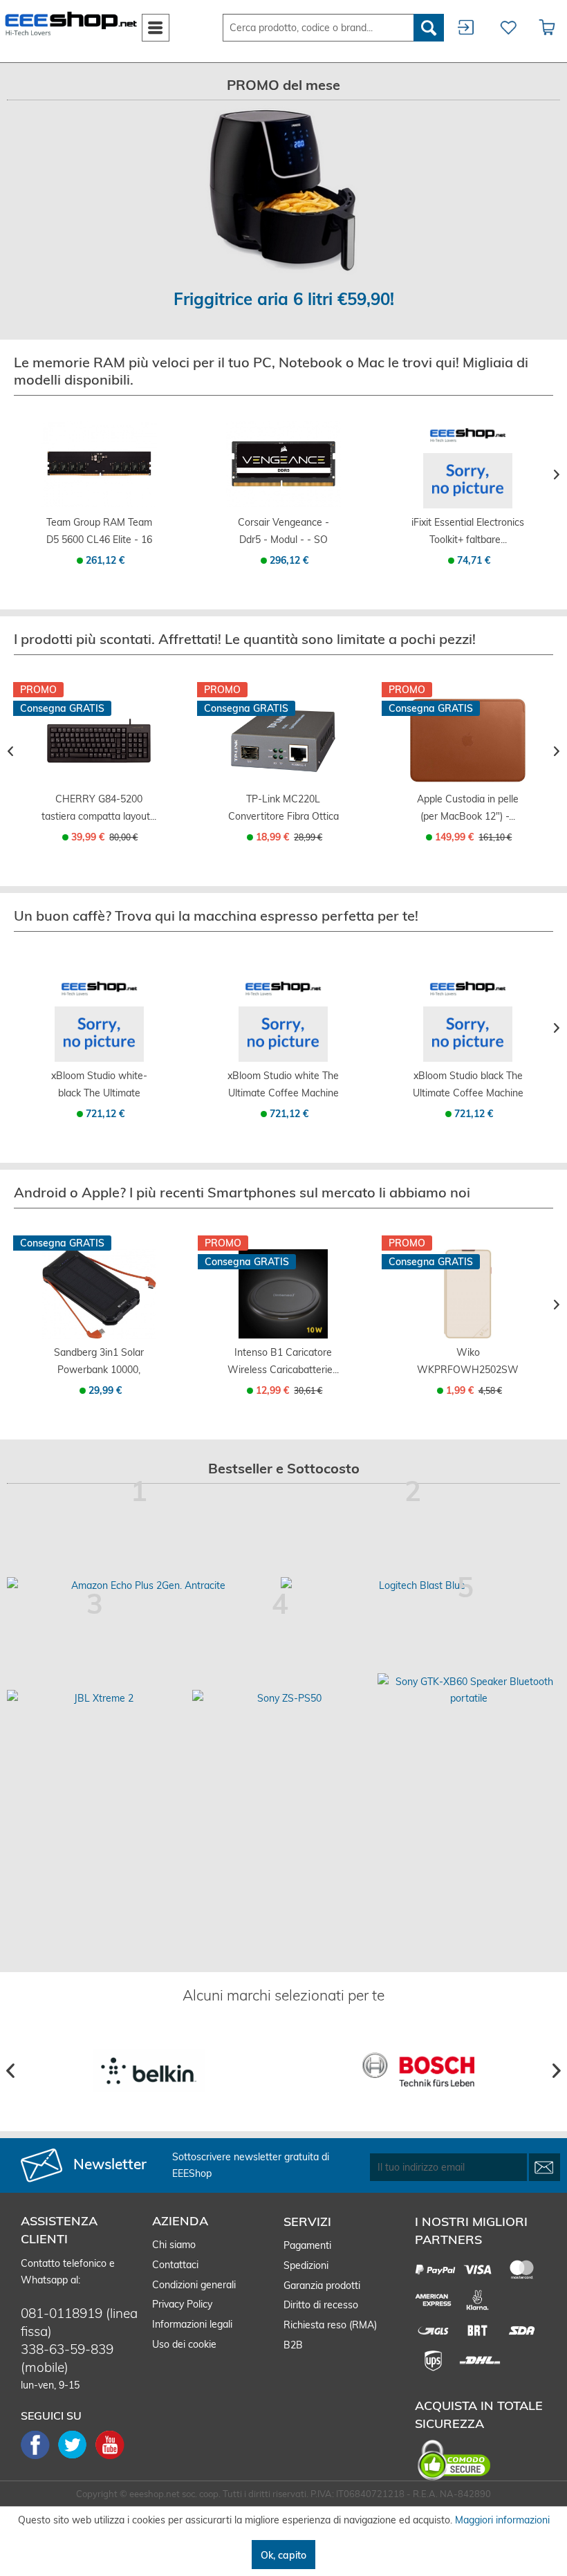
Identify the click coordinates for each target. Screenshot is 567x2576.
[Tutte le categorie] (156, 25)
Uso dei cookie (184, 2344)
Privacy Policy (182, 2304)
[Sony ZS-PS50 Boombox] (283, 1698)
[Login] (466, 28)
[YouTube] (110, 2458)
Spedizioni (306, 2265)
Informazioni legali (192, 2324)
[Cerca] (429, 28)
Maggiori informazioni (502, 2520)
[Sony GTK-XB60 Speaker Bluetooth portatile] (469, 1690)
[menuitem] (156, 28)
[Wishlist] (506, 28)
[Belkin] (149, 2071)
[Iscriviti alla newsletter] (545, 2167)
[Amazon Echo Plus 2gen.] (142, 1585)
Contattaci (175, 2265)
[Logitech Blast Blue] (416, 1585)
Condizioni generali (194, 2285)
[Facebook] (39, 2458)
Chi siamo (174, 2245)
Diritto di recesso (321, 2305)
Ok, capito (283, 2555)
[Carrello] (548, 28)
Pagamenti (307, 2245)
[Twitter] (77, 2458)
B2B (293, 2345)
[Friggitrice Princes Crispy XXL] (283, 191)
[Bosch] (418, 2071)
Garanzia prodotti (322, 2285)
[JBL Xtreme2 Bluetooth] (98, 1698)
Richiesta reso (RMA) (330, 2325)
